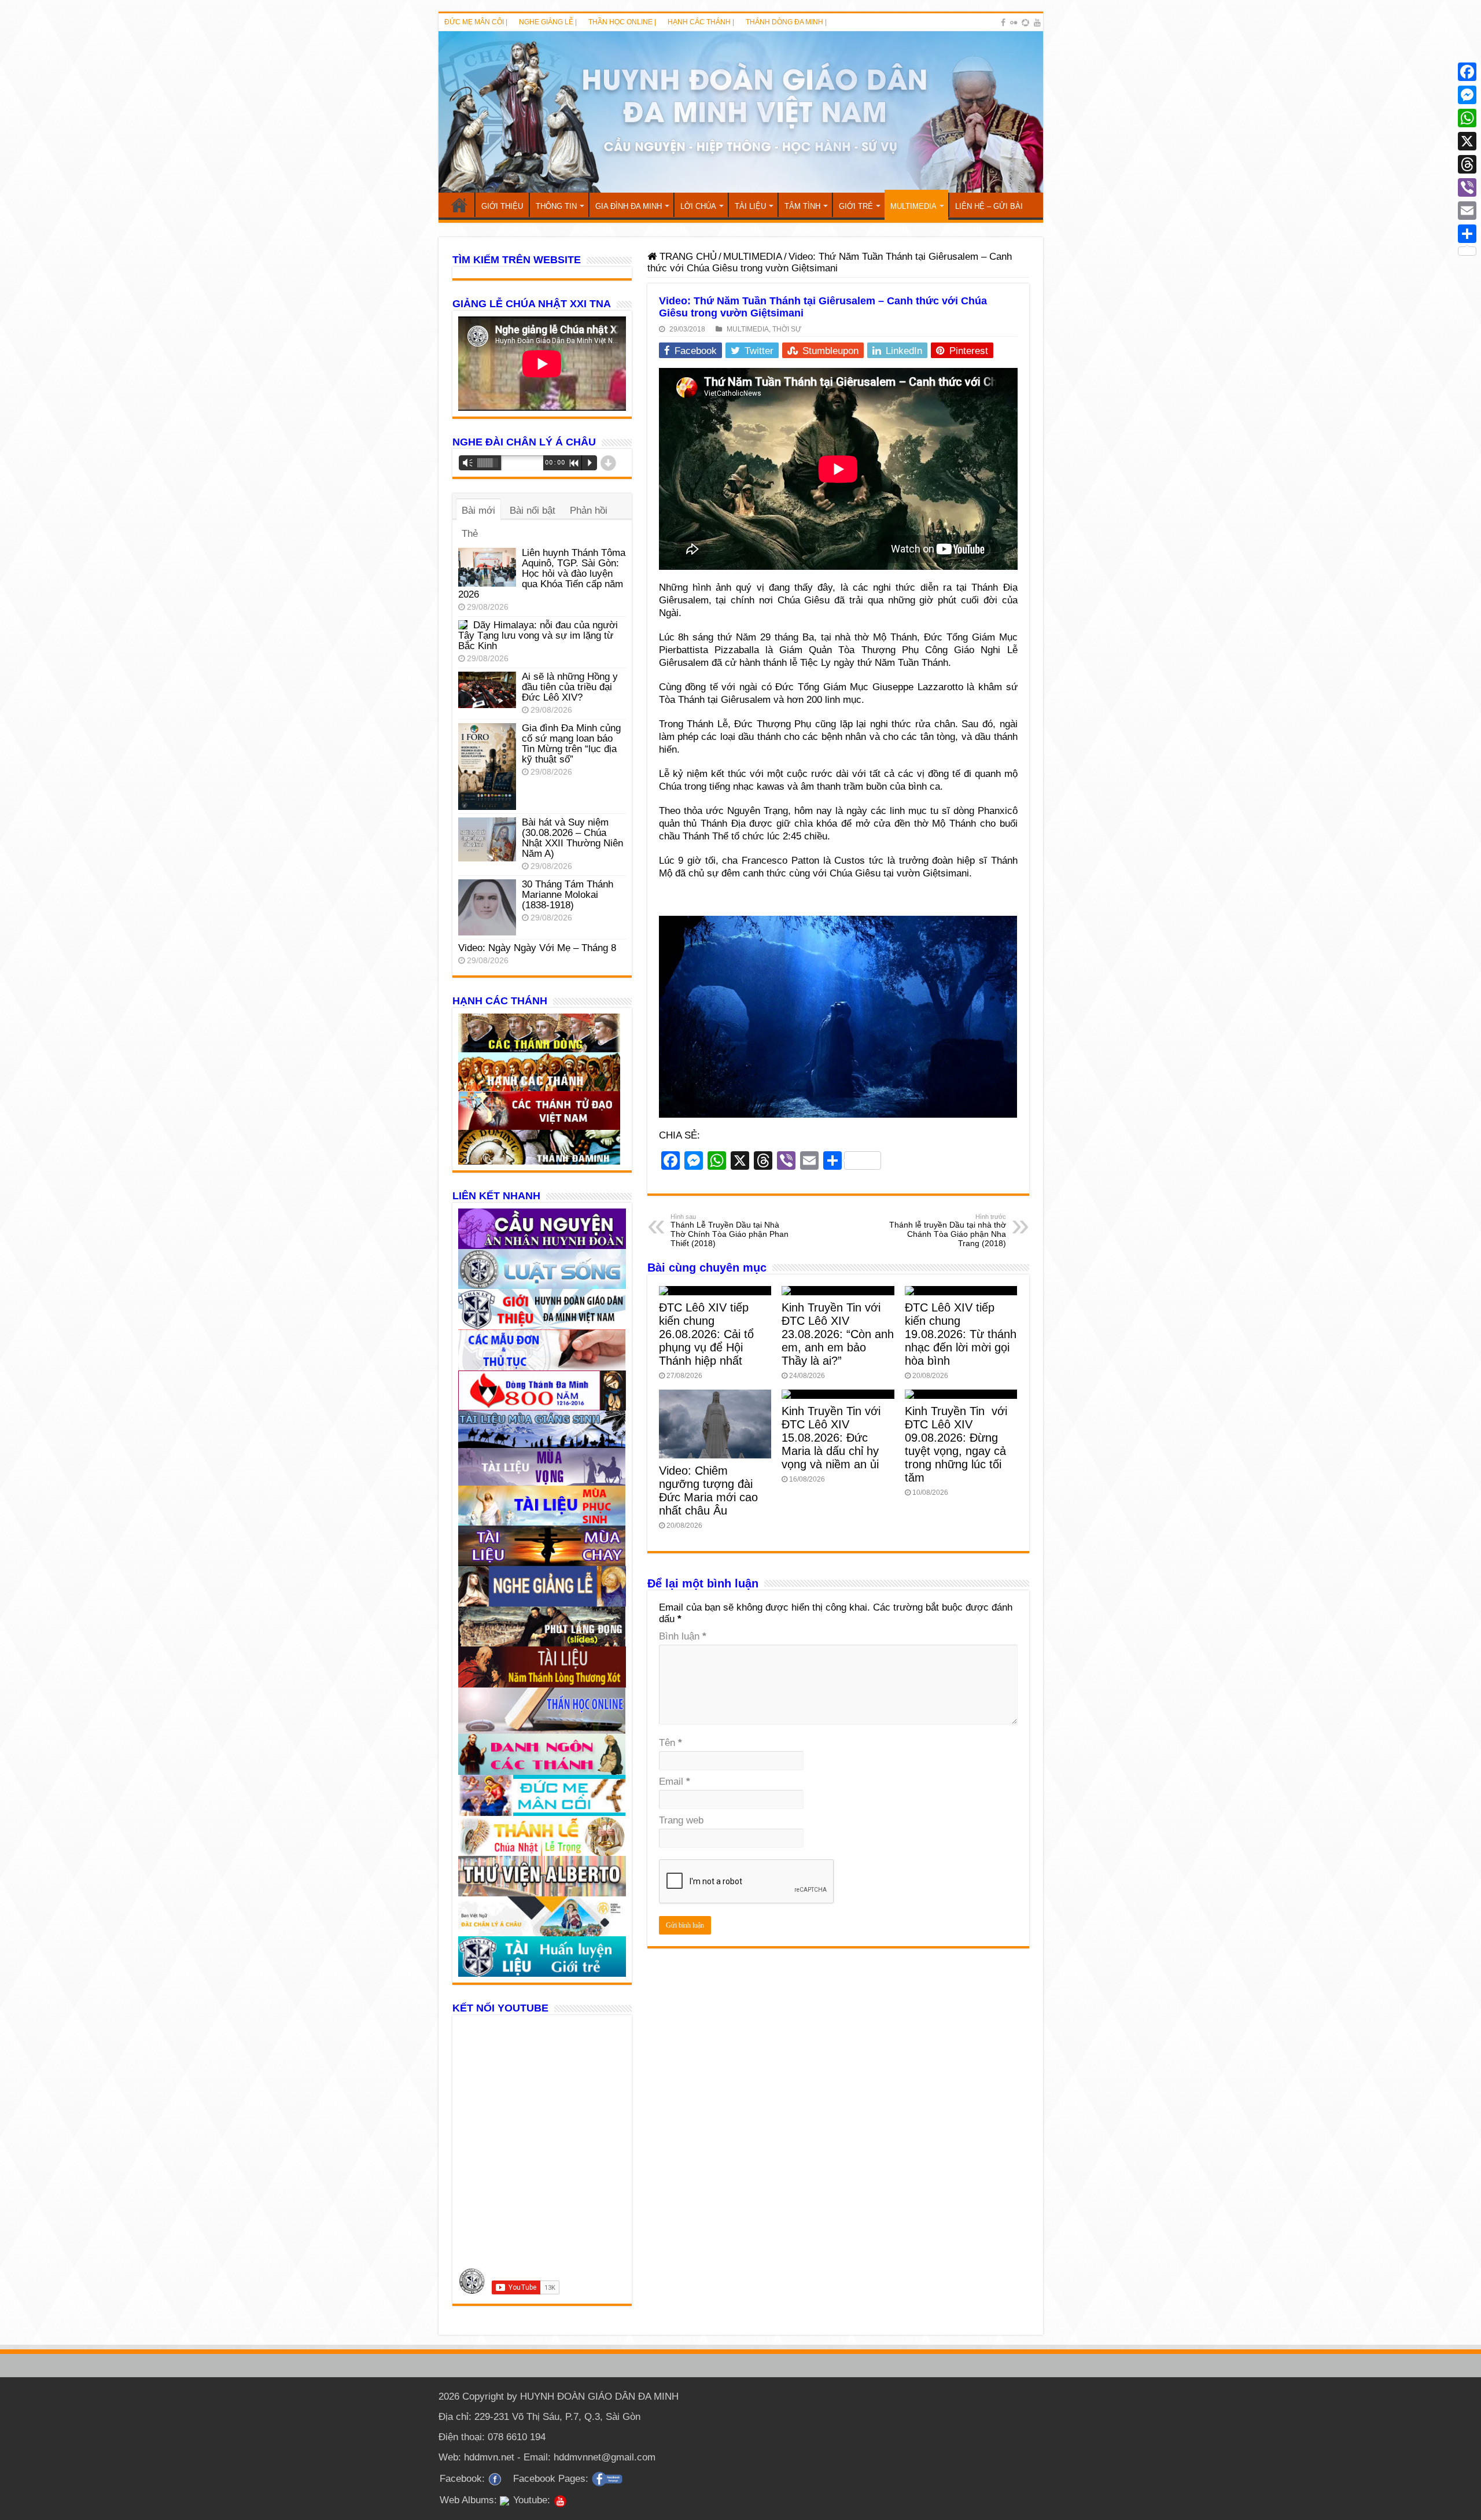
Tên (670, 1743)
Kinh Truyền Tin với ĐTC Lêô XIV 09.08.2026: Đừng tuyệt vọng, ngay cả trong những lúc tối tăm (956, 1444)
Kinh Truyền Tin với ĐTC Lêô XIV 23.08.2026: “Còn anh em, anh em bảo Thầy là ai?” (838, 1334)
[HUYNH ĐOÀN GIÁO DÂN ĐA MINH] (741, 112)
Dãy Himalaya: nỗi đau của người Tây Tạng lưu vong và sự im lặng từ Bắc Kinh (538, 635)
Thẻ (470, 534)
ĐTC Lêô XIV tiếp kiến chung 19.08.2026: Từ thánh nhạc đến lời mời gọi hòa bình (961, 1334)
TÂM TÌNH (802, 206)
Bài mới (478, 511)
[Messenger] (1467, 95)
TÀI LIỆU (750, 206)
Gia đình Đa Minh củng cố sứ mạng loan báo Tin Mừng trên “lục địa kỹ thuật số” (571, 744)
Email (675, 1782)
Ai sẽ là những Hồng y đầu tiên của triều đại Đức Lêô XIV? (570, 687)
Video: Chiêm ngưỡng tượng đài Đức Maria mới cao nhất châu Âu (708, 1491)
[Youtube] (1037, 23)
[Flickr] (1014, 23)
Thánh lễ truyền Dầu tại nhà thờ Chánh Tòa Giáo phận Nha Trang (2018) (948, 1230)
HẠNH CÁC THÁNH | (701, 22)
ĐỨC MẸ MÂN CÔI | (476, 22)
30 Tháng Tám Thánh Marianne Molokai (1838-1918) (568, 895)
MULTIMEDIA (913, 206)
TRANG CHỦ (459, 205)
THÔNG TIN (556, 206)
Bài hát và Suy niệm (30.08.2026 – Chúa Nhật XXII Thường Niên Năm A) (572, 838)
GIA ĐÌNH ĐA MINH (629, 206)
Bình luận (683, 1636)
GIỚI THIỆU (502, 206)
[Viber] (1467, 187)
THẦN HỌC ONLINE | (622, 22)
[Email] (1467, 211)
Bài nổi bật (533, 511)
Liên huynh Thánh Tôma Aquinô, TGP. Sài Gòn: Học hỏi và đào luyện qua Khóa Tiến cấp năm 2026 (542, 574)
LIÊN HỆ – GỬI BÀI (989, 206)
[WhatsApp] (1467, 118)
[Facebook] (1003, 23)
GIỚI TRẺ (856, 206)
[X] (1467, 141)
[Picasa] (1025, 23)
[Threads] (1467, 164)
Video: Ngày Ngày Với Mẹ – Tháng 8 (537, 948)
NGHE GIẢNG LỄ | (548, 22)
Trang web (681, 1820)
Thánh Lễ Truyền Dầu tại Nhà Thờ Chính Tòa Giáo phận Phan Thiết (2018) (730, 1230)
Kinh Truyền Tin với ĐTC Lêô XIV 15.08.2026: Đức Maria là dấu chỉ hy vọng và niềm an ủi (831, 1438)
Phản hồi (589, 511)
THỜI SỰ (787, 329)
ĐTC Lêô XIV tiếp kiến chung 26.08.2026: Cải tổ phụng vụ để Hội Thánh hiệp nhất (706, 1334)
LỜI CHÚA (698, 206)
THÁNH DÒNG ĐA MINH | (786, 22)
